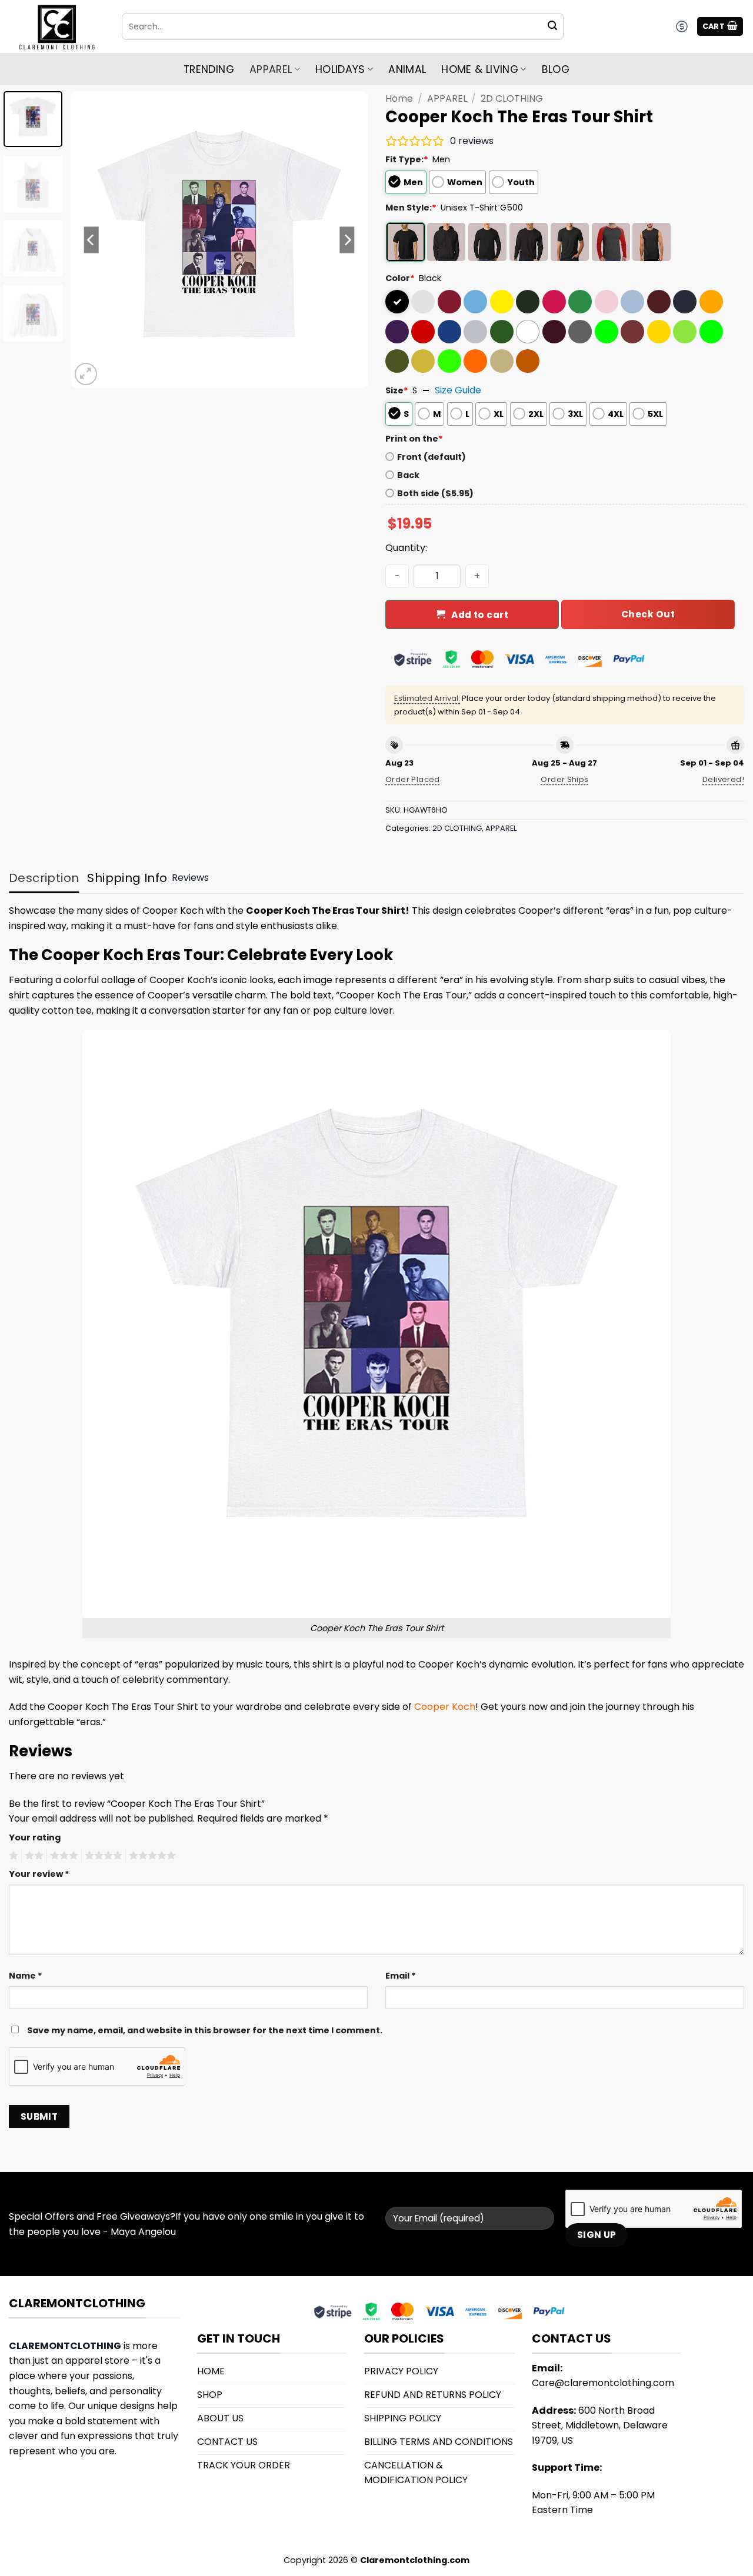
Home (399, 98)
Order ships (564, 779)
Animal (407, 69)
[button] (720, 27)
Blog (556, 69)
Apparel (271, 69)
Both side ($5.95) (435, 493)
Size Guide (458, 390)
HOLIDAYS (340, 69)
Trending (209, 69)
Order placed (413, 779)
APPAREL (447, 98)
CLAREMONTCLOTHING (65, 2346)
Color (400, 278)
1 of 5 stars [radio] (12, 1856)
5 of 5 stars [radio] (151, 1856)
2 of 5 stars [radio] (32, 1856)
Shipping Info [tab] (127, 878)
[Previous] (91, 240)
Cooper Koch (445, 1707)
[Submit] (552, 26)
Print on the (414, 439)
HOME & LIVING (480, 69)
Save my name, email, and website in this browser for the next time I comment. (205, 2030)
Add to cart (480, 615)
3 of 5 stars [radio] (62, 1856)
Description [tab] (44, 878)
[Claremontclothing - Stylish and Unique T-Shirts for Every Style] (56, 27)
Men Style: (411, 208)
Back (408, 475)
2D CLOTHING (512, 98)
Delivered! (723, 779)
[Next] (347, 240)
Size (397, 390)
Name (26, 1976)
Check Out (648, 614)
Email (401, 1976)
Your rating (35, 1837)
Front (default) (432, 457)
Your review (39, 1874)
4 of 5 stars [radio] (102, 1856)
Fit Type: (407, 159)
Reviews (190, 878)
